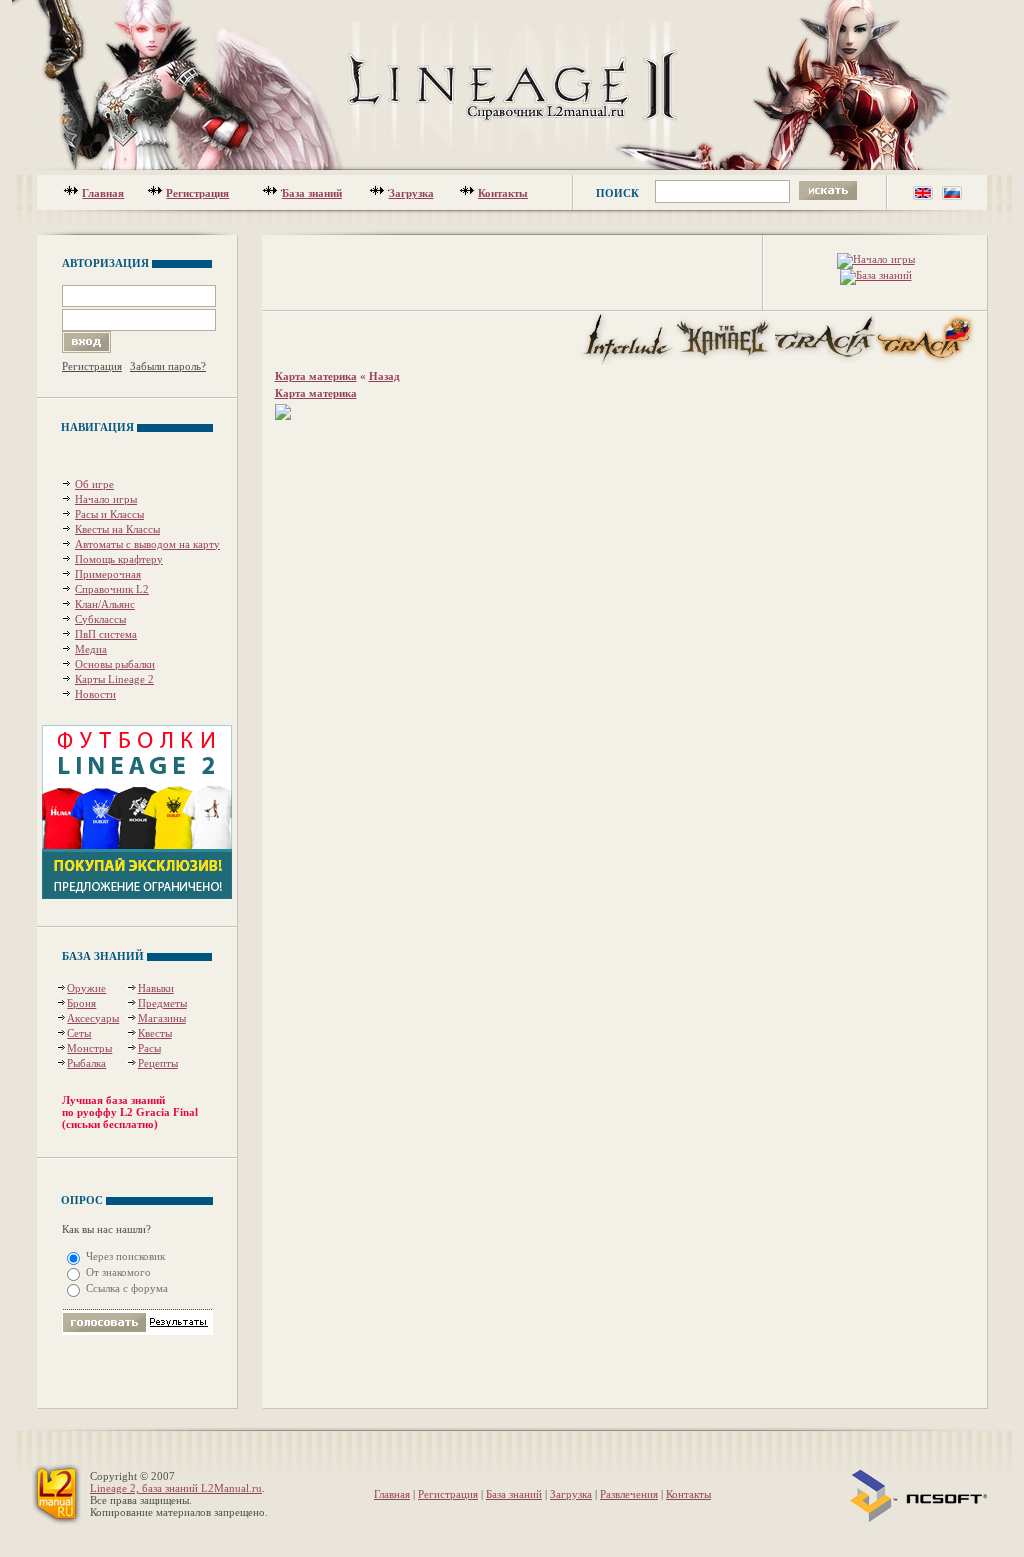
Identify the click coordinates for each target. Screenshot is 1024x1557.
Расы (149, 1048)
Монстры (89, 1048)
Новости (95, 694)
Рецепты (158, 1063)
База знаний (312, 193)
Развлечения (629, 1494)
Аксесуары (93, 1018)
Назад (384, 376)
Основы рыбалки (115, 664)
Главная (103, 193)
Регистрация (197, 193)
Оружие (86, 988)
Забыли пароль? (168, 366)
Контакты (503, 193)
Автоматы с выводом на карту (147, 544)
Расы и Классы (109, 514)
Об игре (94, 484)
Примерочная (108, 574)
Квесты (155, 1033)
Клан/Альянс (105, 604)
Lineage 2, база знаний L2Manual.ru (176, 1488)
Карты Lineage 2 (114, 679)
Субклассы (100, 619)
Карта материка (316, 376)
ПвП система (106, 634)
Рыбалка (86, 1063)
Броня (81, 1003)
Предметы (162, 1003)
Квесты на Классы (117, 529)
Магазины (162, 1018)
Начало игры (106, 499)
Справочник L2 (112, 589)
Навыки (156, 988)
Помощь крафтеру (119, 559)
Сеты (79, 1033)
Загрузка (411, 193)
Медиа (91, 649)
